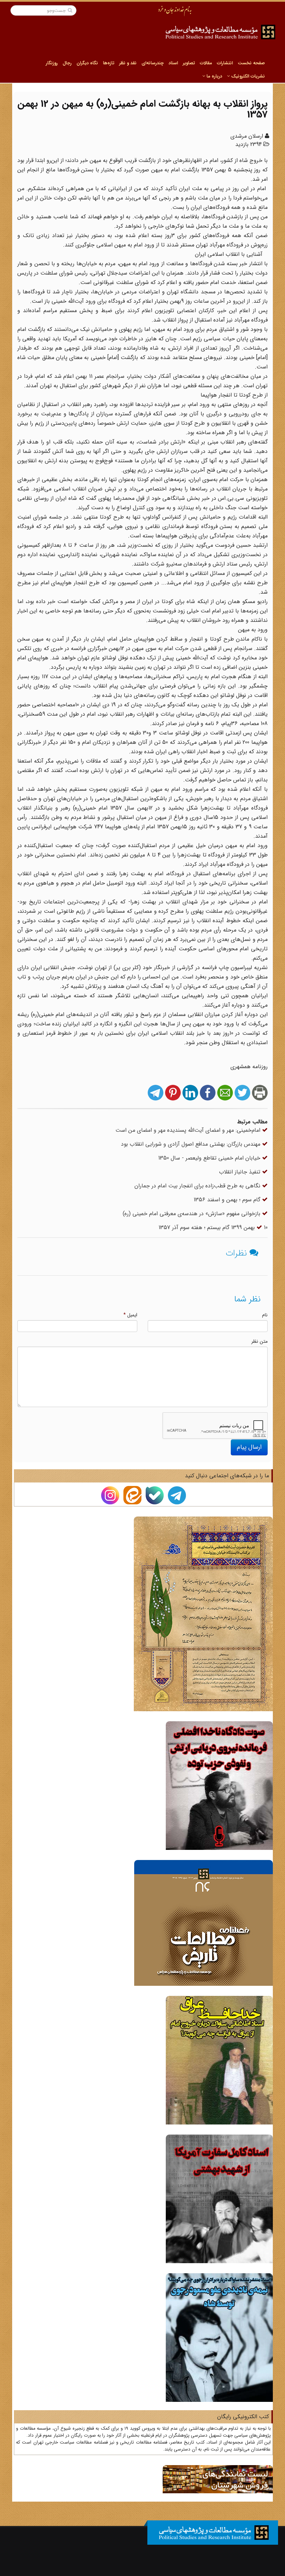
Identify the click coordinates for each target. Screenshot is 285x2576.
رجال (67, 63)
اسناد (173, 63)
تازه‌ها (109, 63)
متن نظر (259, 1341)
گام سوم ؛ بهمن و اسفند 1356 (228, 1200)
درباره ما (214, 76)
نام (265, 1315)
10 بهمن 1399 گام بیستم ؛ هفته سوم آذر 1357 (213, 1228)
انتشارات (225, 63)
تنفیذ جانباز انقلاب (241, 1172)
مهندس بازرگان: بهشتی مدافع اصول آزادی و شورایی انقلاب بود (192, 1144)
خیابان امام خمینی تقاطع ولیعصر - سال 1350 (210, 1158)
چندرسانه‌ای (153, 63)
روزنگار (52, 63)
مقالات (206, 63)
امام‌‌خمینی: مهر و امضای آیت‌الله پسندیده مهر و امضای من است (189, 1130)
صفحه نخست (251, 63)
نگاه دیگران (87, 63)
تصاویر (189, 63)
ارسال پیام (249, 1447)
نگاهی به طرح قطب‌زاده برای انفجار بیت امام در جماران (198, 1186)
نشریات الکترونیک (247, 76)
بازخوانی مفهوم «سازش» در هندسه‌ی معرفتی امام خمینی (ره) (192, 1214)
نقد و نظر (128, 63)
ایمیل (130, 1315)
